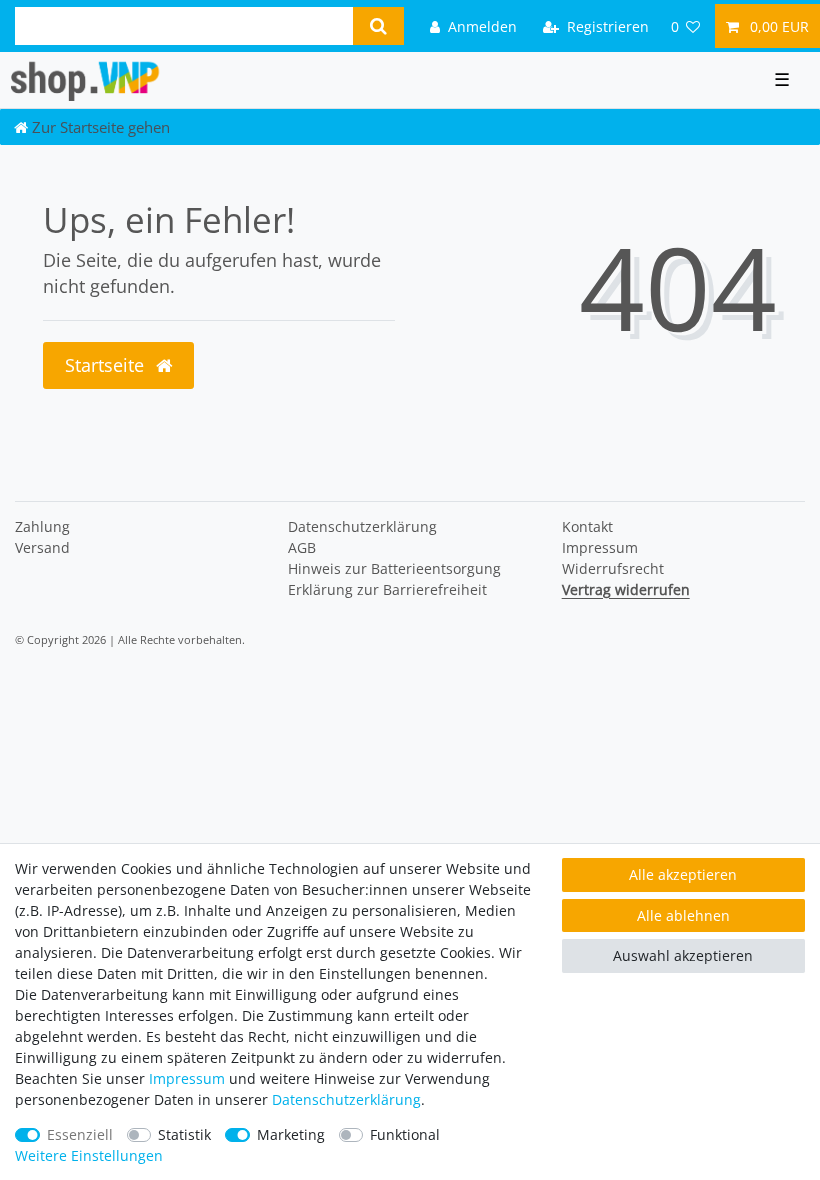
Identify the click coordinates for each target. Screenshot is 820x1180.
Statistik (184, 1134)
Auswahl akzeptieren (683, 955)
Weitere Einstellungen (89, 1155)
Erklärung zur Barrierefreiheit (387, 589)
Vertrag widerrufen (626, 589)
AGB (302, 547)
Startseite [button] (107, 365)
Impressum (600, 547)
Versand (42, 547)
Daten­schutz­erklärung (362, 526)
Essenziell (80, 1134)
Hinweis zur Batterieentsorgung (394, 568)
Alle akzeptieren (683, 874)
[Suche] (378, 26)
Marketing (291, 1134)
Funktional (405, 1134)
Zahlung (42, 526)
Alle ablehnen (683, 915)
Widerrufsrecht (613, 568)
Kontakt (587, 526)
